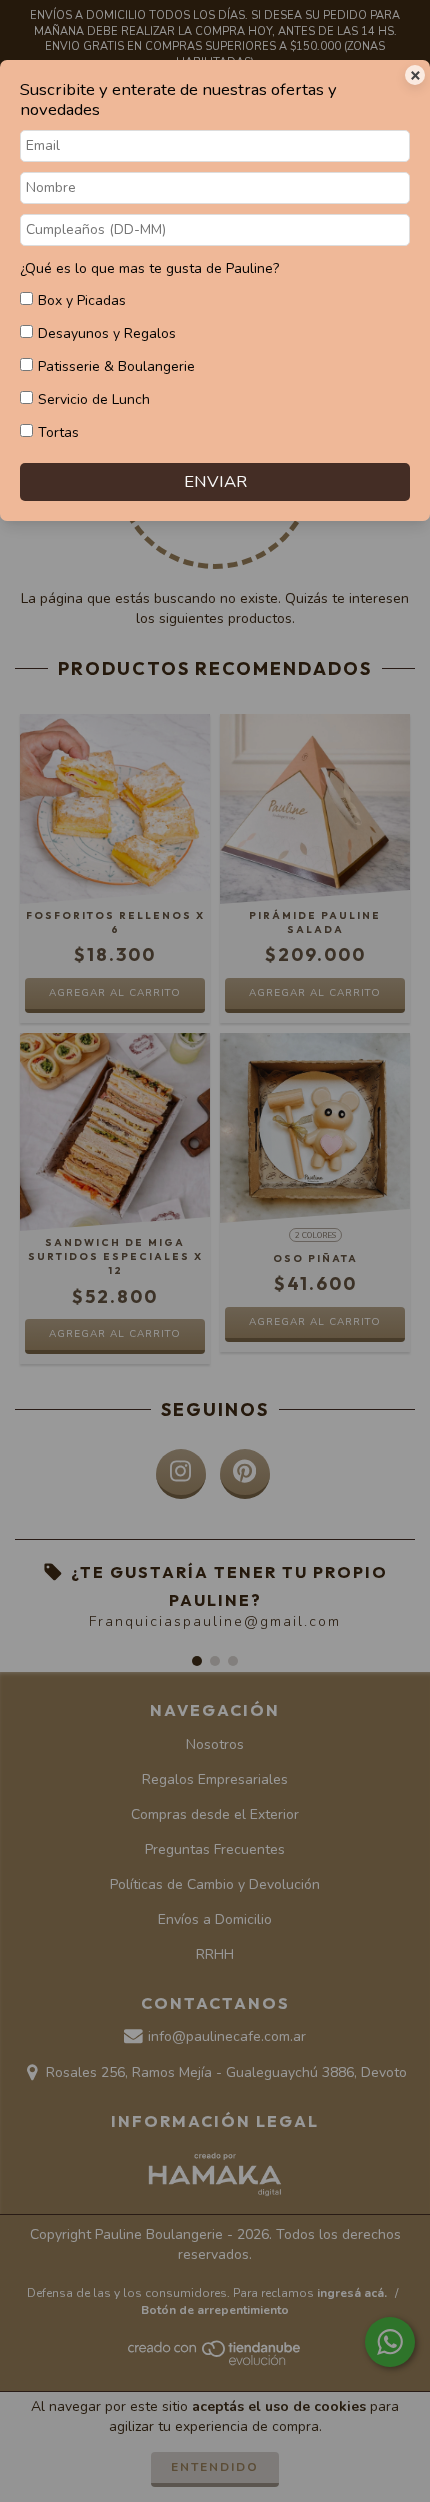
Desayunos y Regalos (107, 333)
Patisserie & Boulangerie (116, 366)
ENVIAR (215, 481)
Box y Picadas (82, 300)
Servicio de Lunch (94, 399)
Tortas (58, 432)
